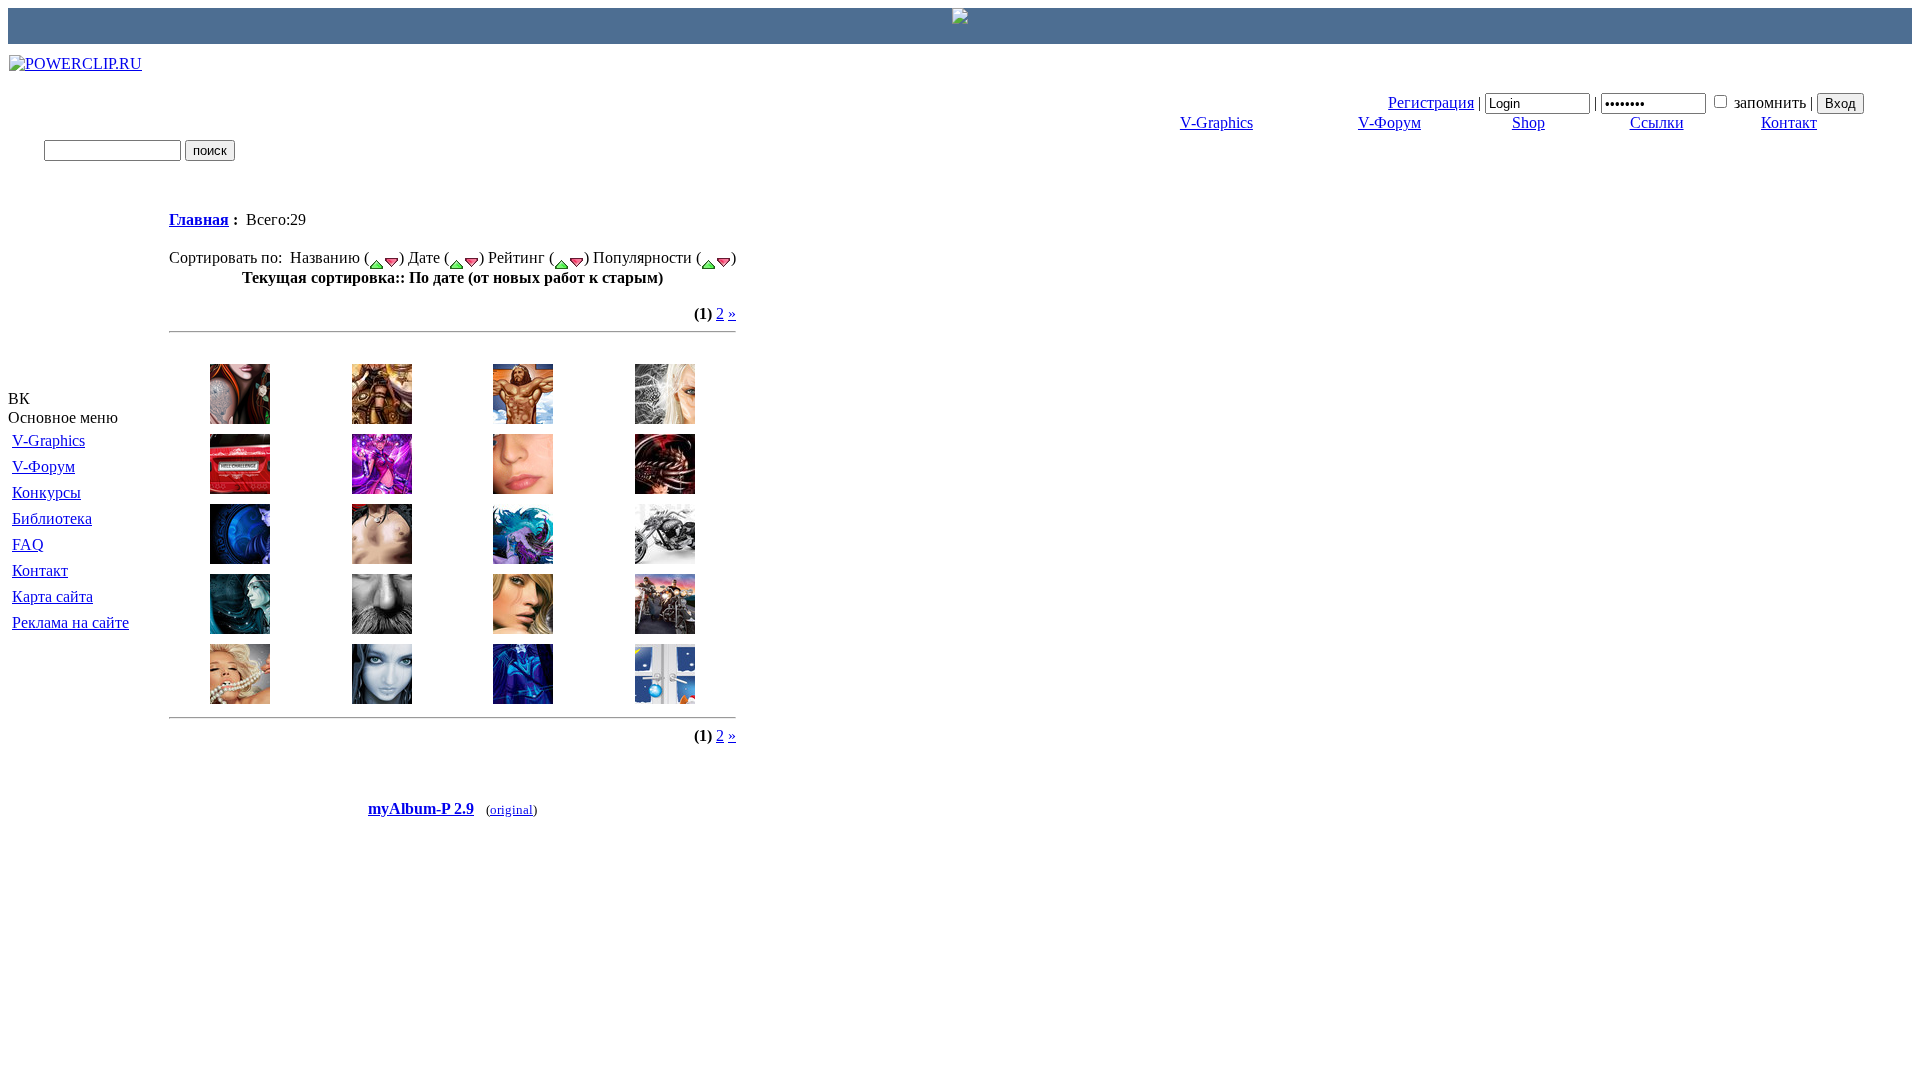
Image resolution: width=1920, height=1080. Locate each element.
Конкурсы (46, 492)
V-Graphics (1216, 122)
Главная (199, 219)
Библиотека (52, 518)
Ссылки (1657, 122)
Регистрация (1431, 102)
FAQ (28, 544)
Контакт (1789, 122)
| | (1602, 102)
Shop (1528, 122)
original (511, 809)
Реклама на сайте (70, 622)
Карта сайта (52, 596)
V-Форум (1389, 122)
